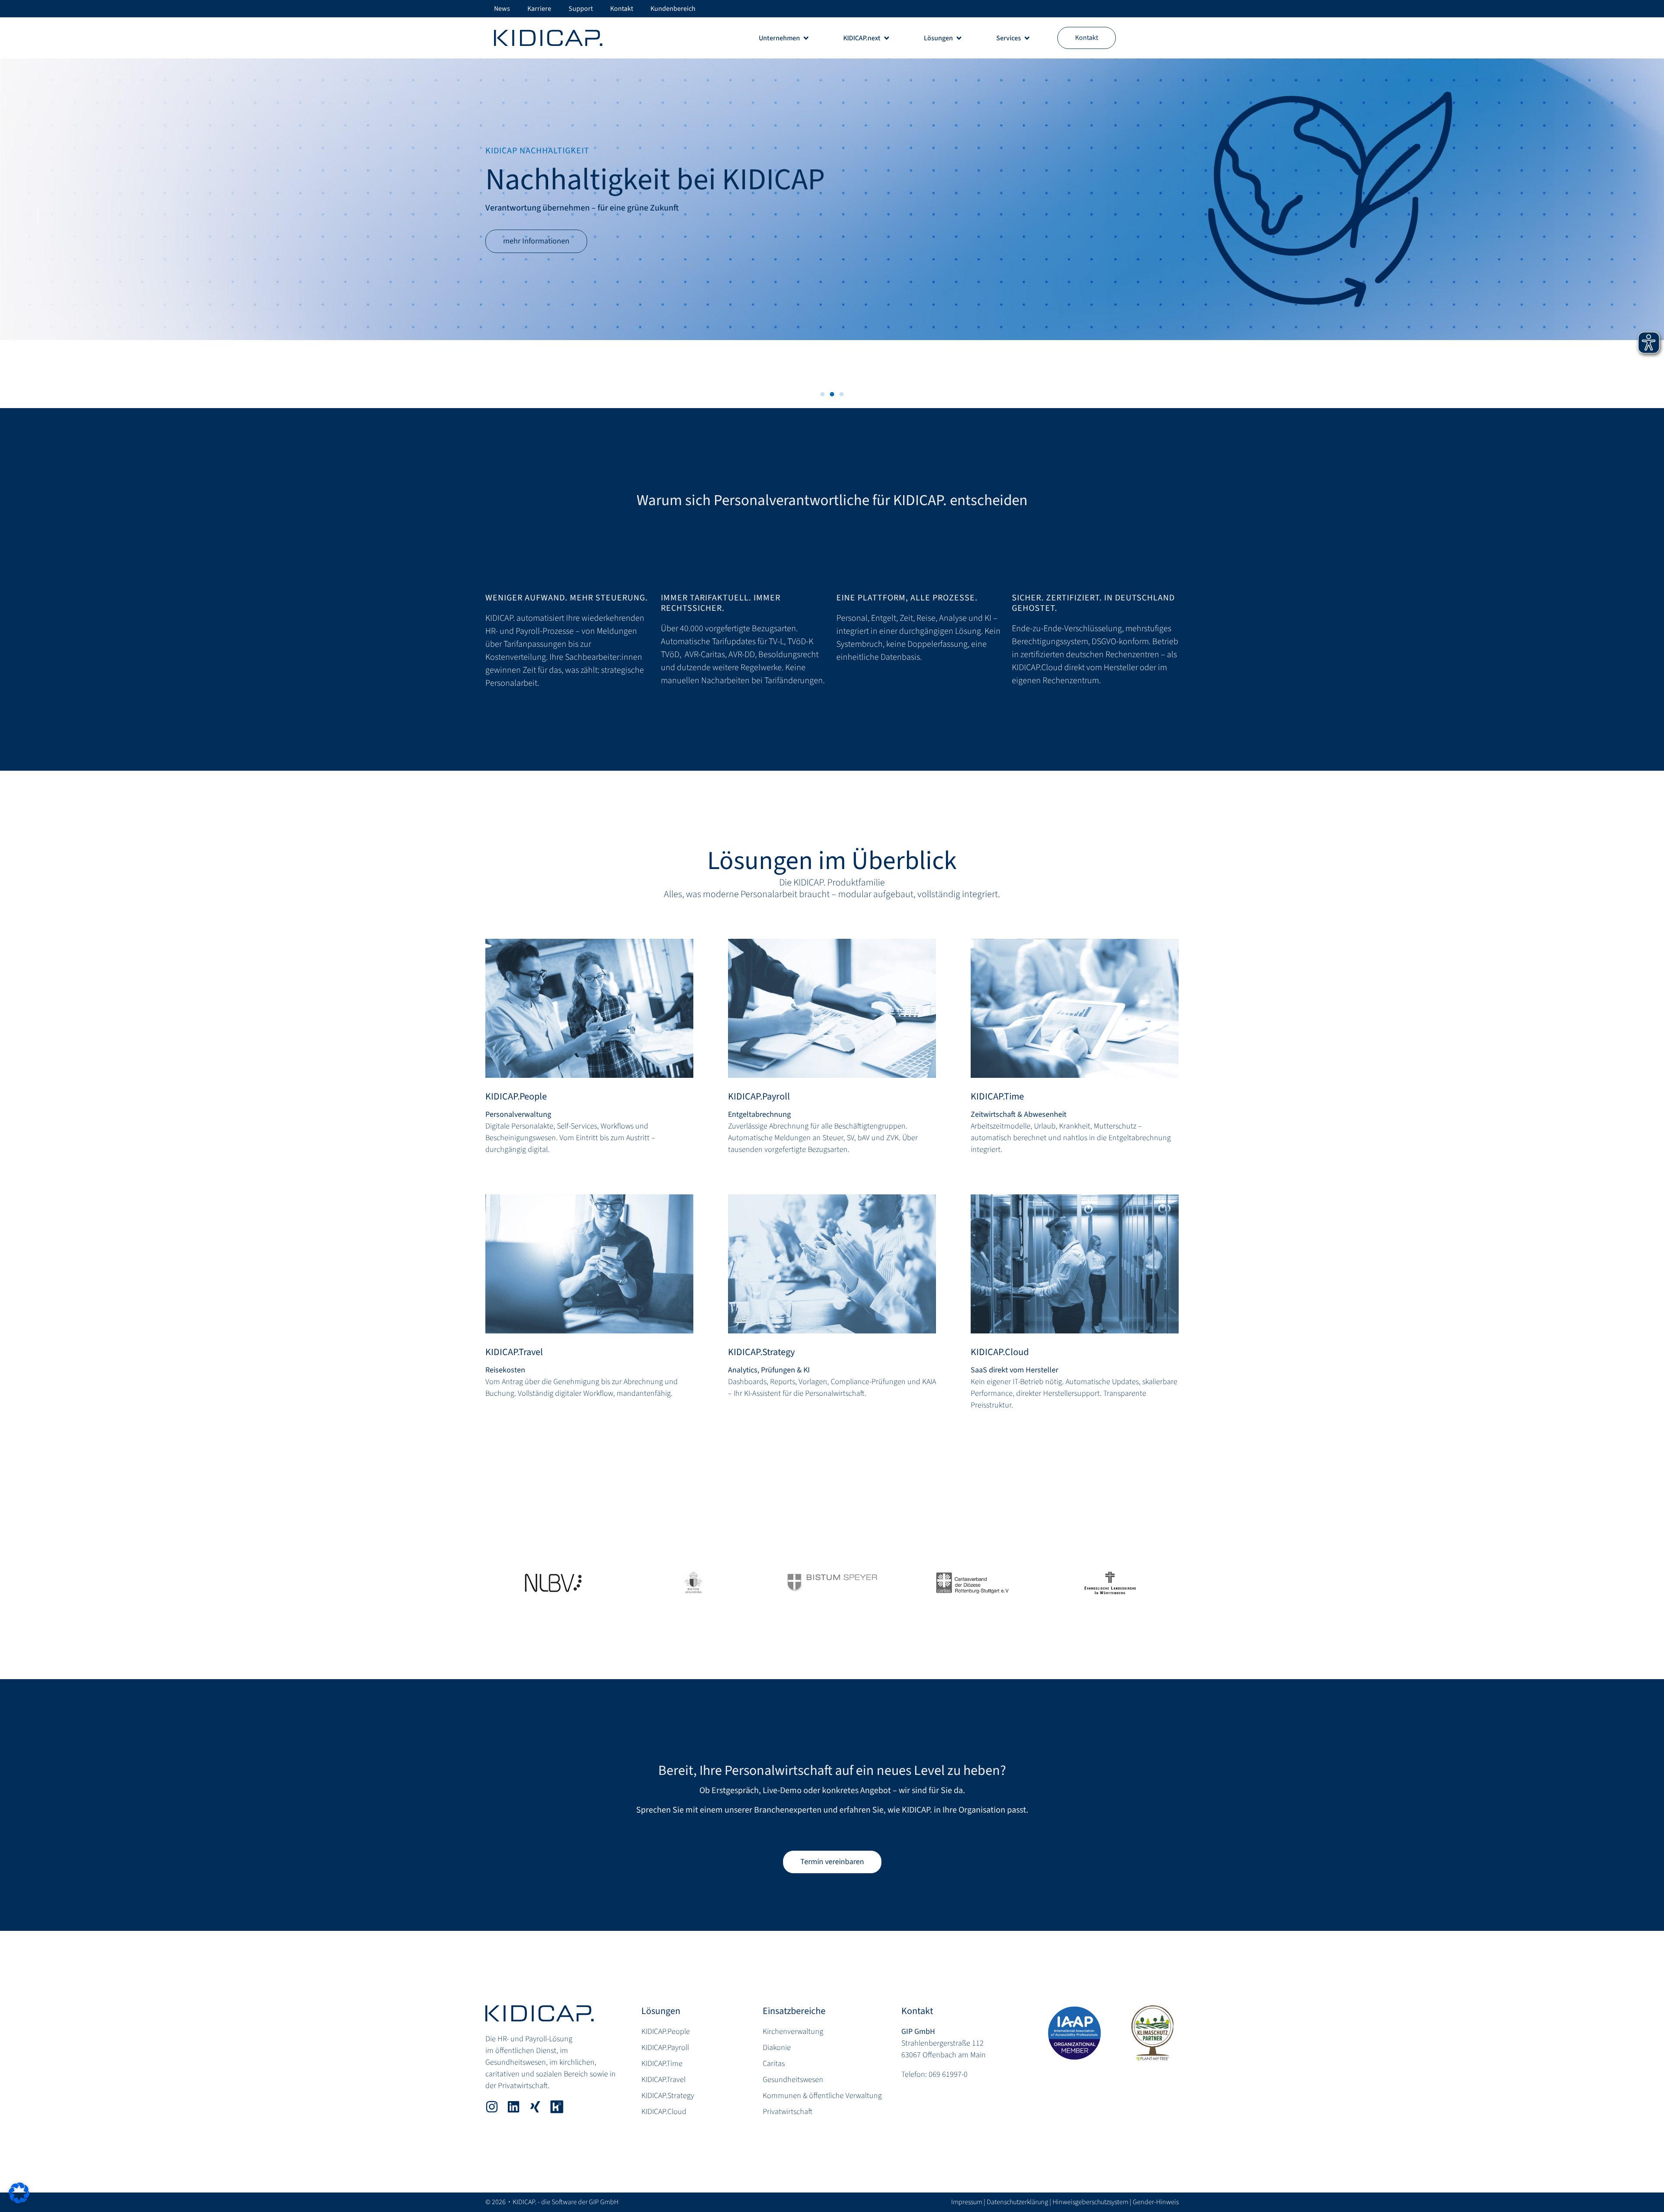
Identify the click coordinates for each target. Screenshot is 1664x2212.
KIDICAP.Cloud (1000, 1352)
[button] (822, 394)
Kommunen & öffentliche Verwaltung (822, 2096)
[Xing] (535, 2107)
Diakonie (777, 2048)
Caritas (774, 2064)
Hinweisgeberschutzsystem (1091, 2202)
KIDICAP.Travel (514, 1352)
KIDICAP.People (516, 1096)
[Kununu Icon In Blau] (557, 2107)
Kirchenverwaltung (793, 2032)
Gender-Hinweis (1156, 2202)
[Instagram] (492, 2107)
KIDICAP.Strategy (761, 1352)
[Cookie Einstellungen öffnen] (19, 2201)
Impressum (967, 2202)
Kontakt (917, 2011)
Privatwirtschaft (788, 2112)
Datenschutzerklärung (1017, 2202)
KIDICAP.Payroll (759, 1096)
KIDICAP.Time (997, 1096)
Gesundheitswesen (793, 2080)
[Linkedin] (513, 2107)
